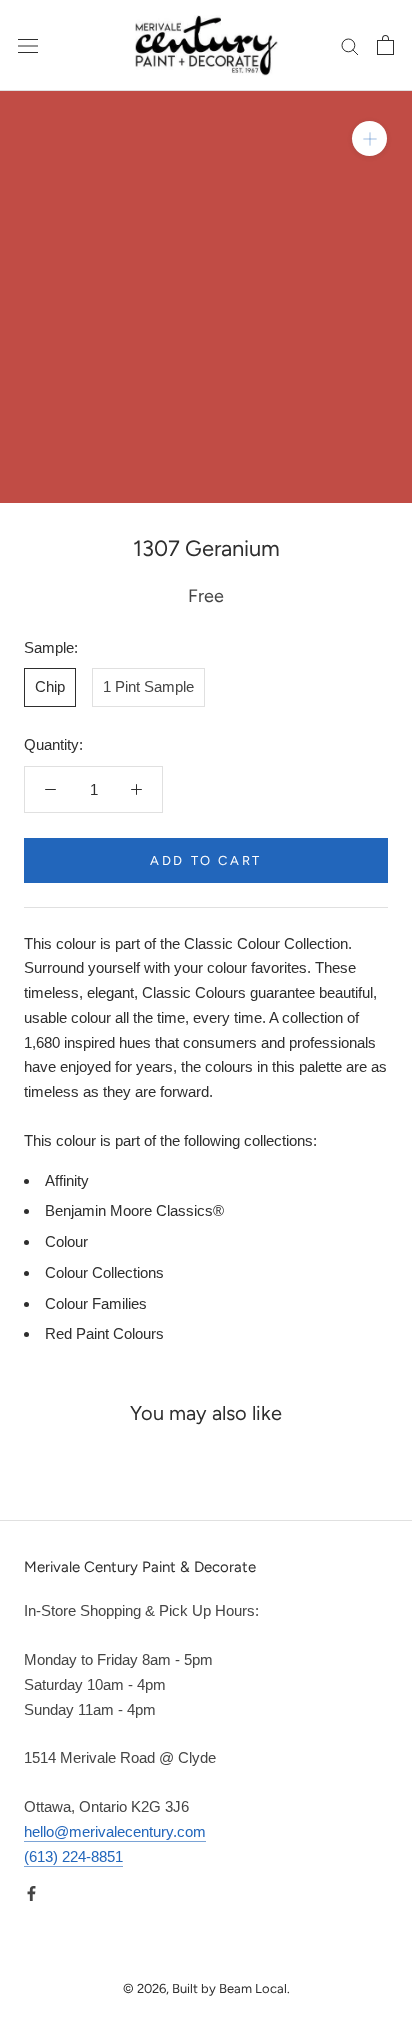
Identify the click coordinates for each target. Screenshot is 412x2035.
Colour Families (96, 1303)
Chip (50, 686)
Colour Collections (104, 1272)
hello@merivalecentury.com (115, 1831)
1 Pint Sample (148, 686)
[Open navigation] (28, 45)
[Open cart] (385, 45)
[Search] (350, 46)
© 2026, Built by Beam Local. (206, 1988)
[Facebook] (31, 1892)
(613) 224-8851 (73, 1856)
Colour (66, 1241)
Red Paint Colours (104, 1333)
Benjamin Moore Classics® (134, 1210)
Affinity (67, 1180)
